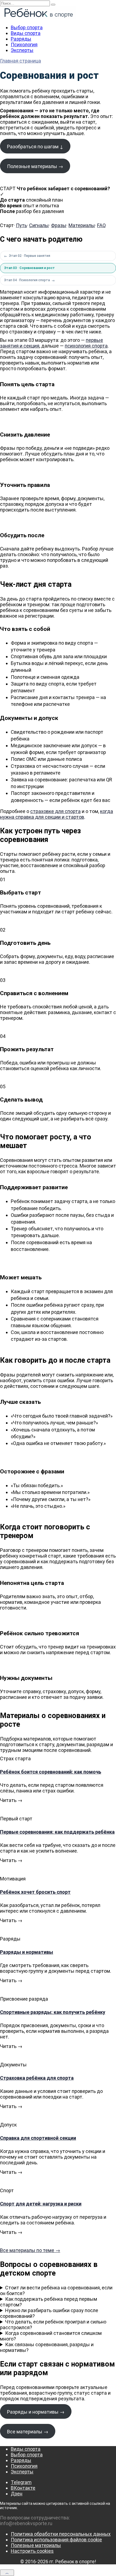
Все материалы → (28, 2432)
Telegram (21, 2482)
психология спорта (86, 346)
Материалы (82, 225)
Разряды (21, 39)
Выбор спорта (27, 27)
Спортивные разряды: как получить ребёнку (53, 2012)
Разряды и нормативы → (36, 2412)
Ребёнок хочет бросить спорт (35, 1892)
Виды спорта (26, 33)
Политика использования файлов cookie (56, 2540)
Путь (21, 225)
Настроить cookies (32, 2551)
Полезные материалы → (35, 166)
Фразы (59, 225)
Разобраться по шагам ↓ (35, 147)
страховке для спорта (55, 811)
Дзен (17, 2494)
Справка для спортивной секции (38, 2138)
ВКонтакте (23, 2488)
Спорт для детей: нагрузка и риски (41, 2204)
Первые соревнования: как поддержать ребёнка (57, 1832)
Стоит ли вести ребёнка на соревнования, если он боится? (56, 2290)
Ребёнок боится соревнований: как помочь (51, 1772)
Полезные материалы (36, 2545)
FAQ (101, 225)
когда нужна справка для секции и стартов (57, 814)
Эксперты (22, 50)
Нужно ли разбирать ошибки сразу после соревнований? (49, 2313)
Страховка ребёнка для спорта (37, 2078)
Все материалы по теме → (30, 2250)
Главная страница (21, 61)
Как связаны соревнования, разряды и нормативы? (47, 2347)
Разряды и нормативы (27, 1952)
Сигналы (39, 225)
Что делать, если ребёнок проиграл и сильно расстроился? (53, 2325)
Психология (24, 45)
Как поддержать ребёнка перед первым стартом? (49, 2302)
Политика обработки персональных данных (61, 2534)
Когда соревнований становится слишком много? (51, 2336)
